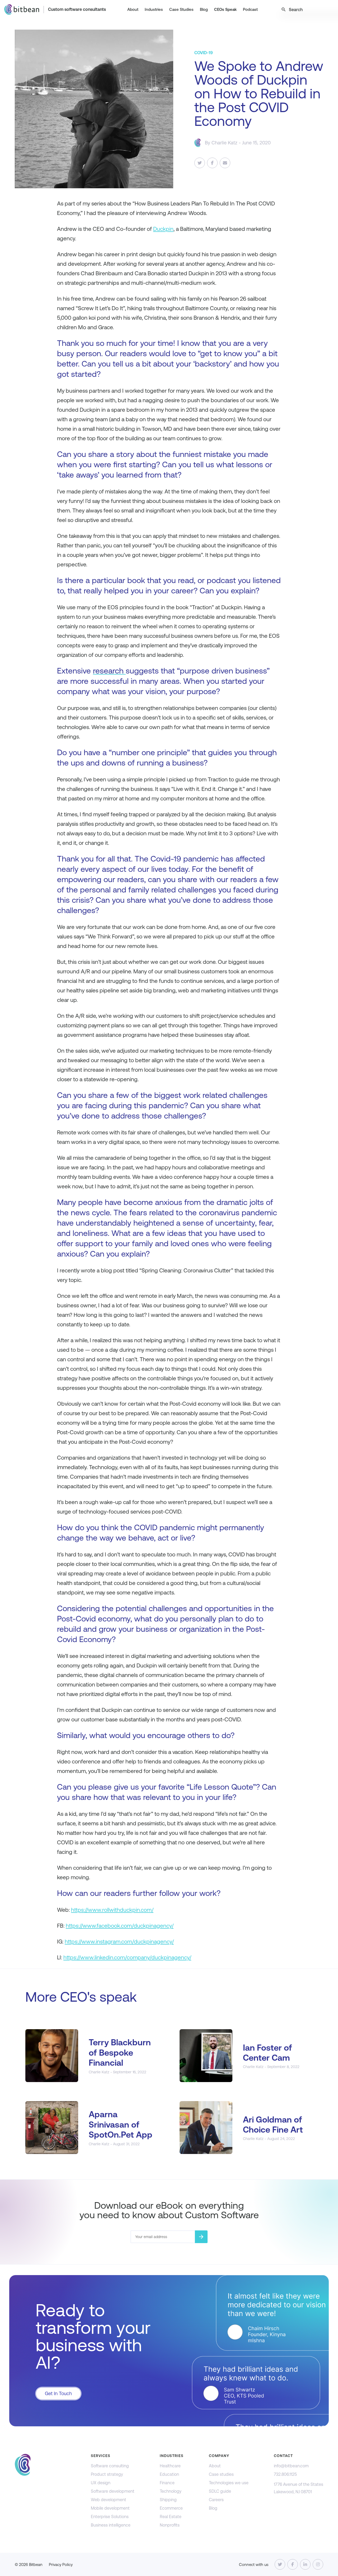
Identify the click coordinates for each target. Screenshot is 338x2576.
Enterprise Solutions (110, 2517)
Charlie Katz (224, 143)
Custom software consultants (77, 9)
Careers (216, 2500)
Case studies (221, 2474)
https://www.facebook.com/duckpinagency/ (120, 1926)
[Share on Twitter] (200, 163)
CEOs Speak (225, 9)
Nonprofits (170, 2525)
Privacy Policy (61, 2564)
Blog (204, 9)
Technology (171, 2491)
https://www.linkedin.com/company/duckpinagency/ (127, 1957)
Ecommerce (171, 2508)
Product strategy (107, 2474)
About (133, 9)
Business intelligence (111, 2525)
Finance (167, 2483)
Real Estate (171, 2517)
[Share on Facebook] (212, 163)
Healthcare (170, 2466)
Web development (109, 2500)
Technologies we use (229, 2483)
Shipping (168, 2500)
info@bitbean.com (291, 2466)
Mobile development (110, 2508)
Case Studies (181, 9)
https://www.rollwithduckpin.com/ (112, 1910)
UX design (101, 2483)
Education (169, 2474)
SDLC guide (220, 2491)
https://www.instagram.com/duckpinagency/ (119, 1942)
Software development (113, 2491)
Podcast (250, 9)
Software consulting (110, 2466)
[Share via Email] (225, 163)
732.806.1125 (285, 2474)
